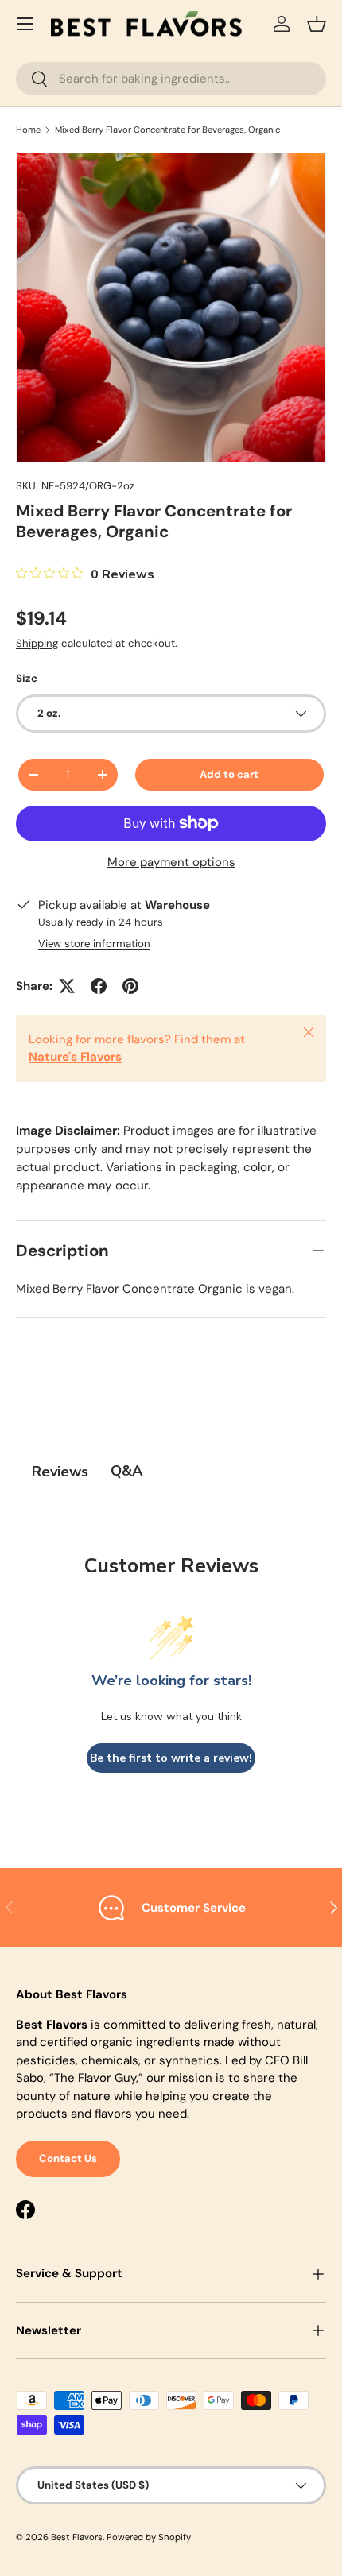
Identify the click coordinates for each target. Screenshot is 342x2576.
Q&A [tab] (126, 1471)
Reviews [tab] (60, 1472)
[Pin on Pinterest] (130, 986)
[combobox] (171, 79)
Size (27, 678)
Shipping (37, 643)
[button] (317, 24)
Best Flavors (77, 2537)
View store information (94, 944)
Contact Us (68, 2158)
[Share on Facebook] (99, 986)
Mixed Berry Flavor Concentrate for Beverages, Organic (167, 130)
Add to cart (229, 774)
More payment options (171, 862)
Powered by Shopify (149, 2537)
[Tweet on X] (67, 986)
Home (28, 130)
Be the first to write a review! (171, 1758)
